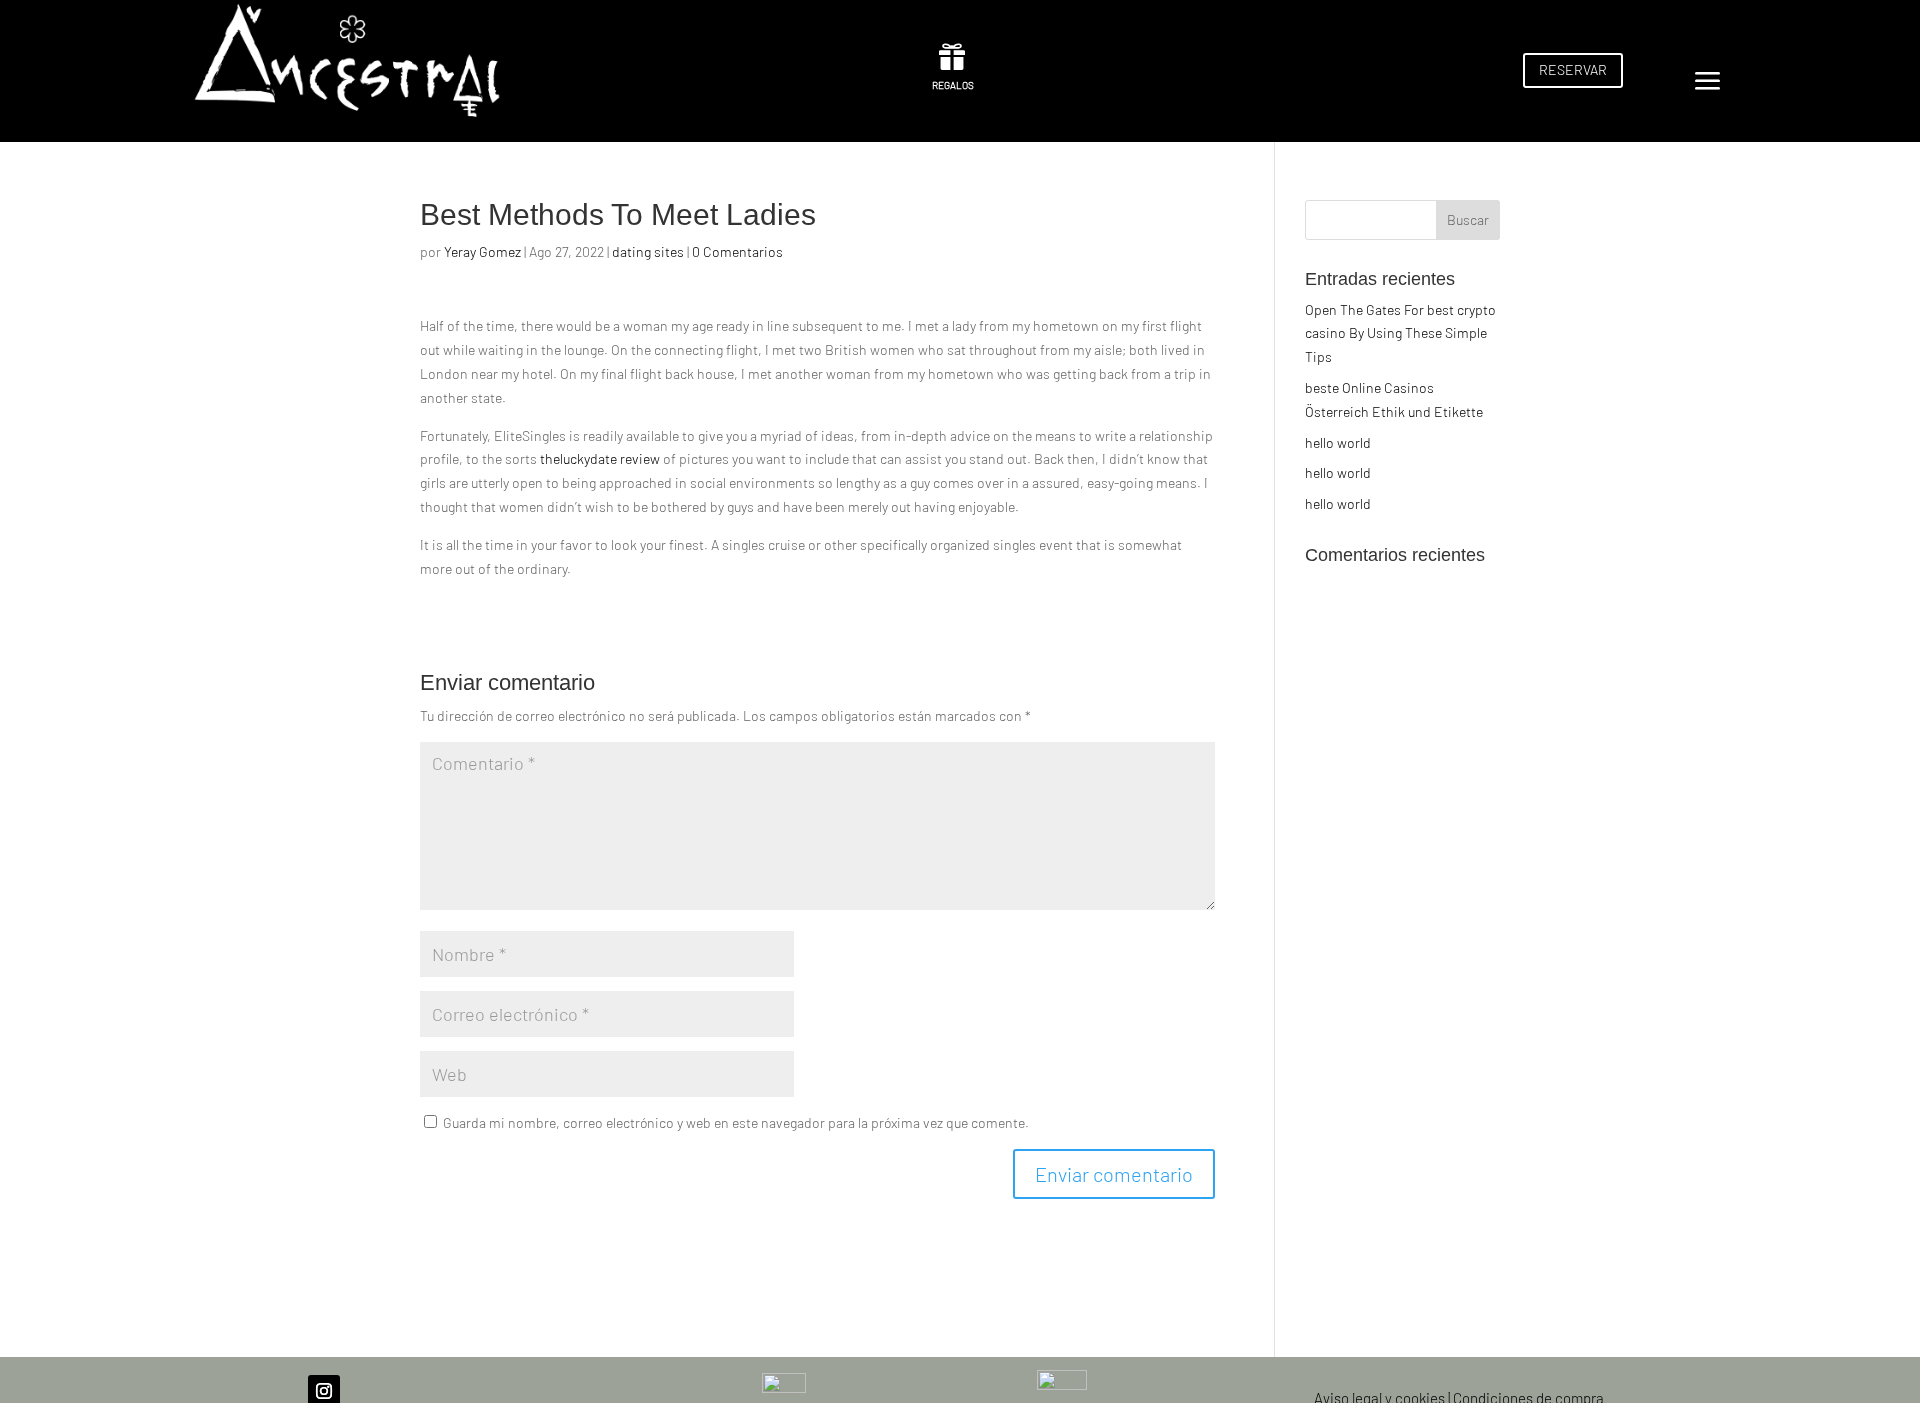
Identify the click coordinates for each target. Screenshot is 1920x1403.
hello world (1338, 442)
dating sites (648, 251)
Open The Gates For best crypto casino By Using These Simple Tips (1400, 333)
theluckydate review (600, 458)
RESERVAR (1573, 69)
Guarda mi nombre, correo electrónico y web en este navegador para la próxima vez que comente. (736, 1122)
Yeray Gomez (482, 251)
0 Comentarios (737, 251)
